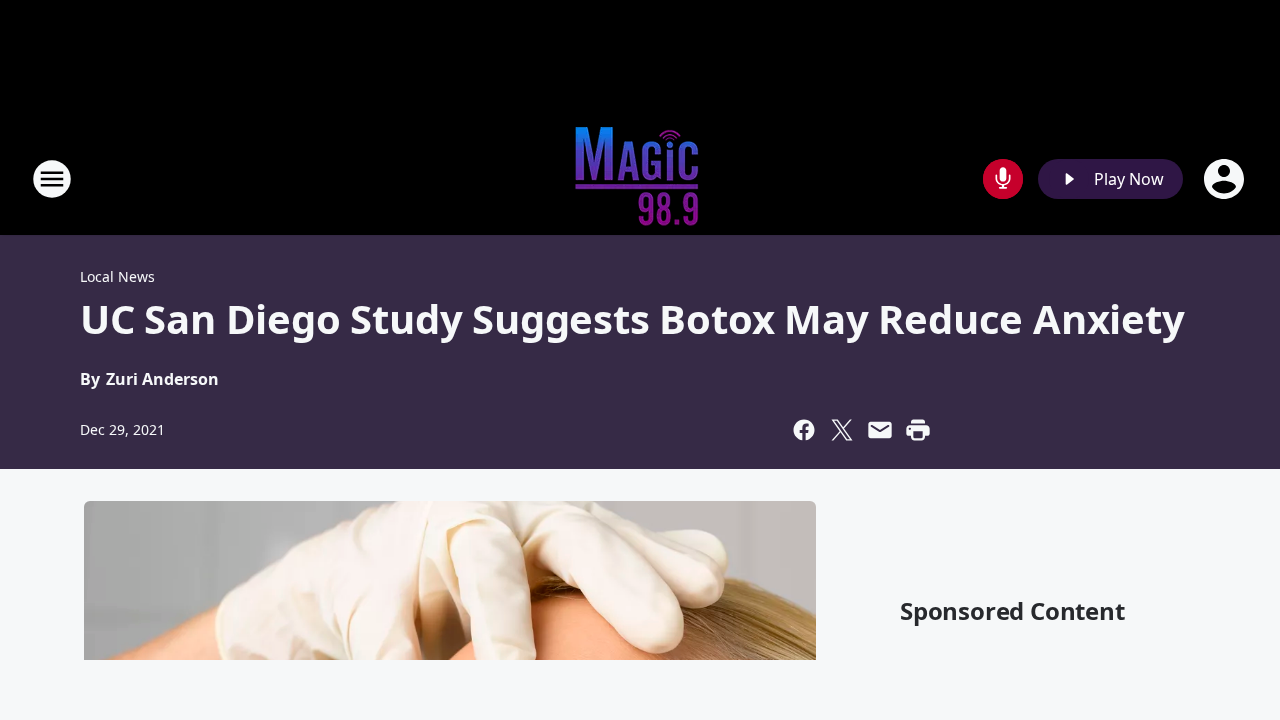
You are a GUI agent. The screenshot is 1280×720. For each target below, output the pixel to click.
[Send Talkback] (1003, 179)
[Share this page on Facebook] (804, 430)
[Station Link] (640, 178)
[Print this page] (918, 430)
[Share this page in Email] (880, 430)
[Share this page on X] (842, 430)
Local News (117, 276)
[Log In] (1226, 179)
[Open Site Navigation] (52, 179)
